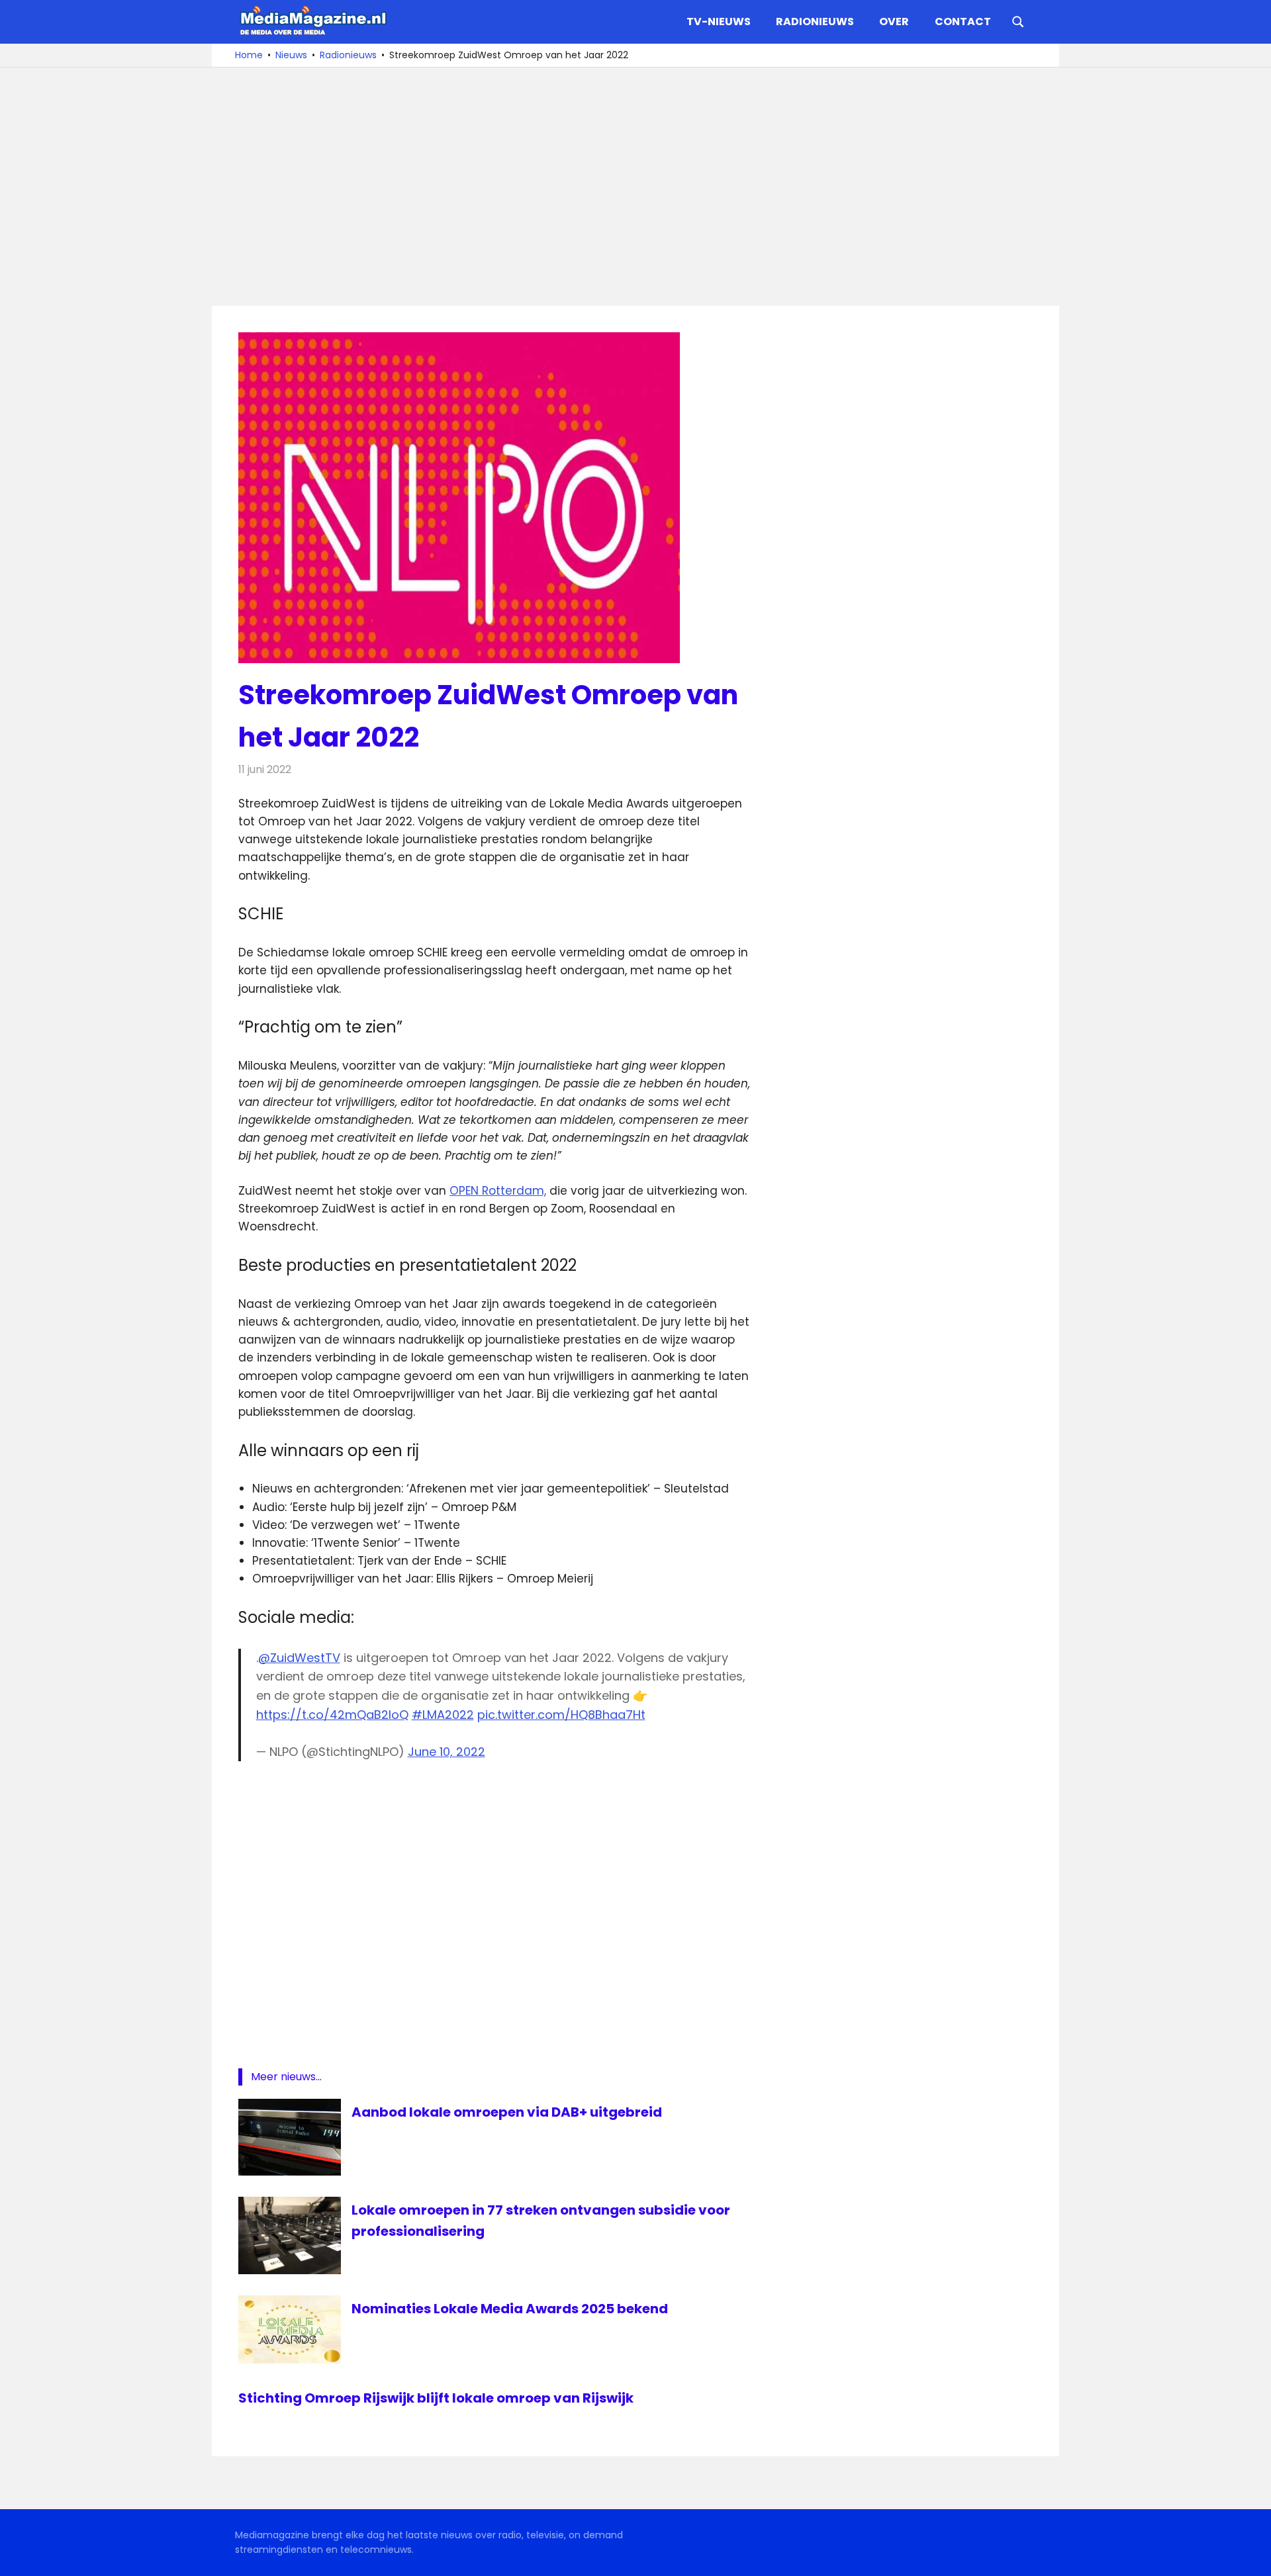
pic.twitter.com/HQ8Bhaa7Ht (561, 1715)
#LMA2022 (443, 1715)
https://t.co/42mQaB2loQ (332, 1715)
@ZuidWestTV (299, 1658)
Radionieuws (815, 22)
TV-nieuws (719, 22)
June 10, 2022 (447, 1752)
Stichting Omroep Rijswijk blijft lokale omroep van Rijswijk (436, 2398)
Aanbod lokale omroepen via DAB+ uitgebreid (507, 2112)
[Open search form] (1018, 21)
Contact (963, 22)
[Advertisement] (635, 187)
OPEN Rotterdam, (498, 1191)
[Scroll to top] (1251, 2556)
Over (894, 22)
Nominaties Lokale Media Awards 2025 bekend (510, 2309)
